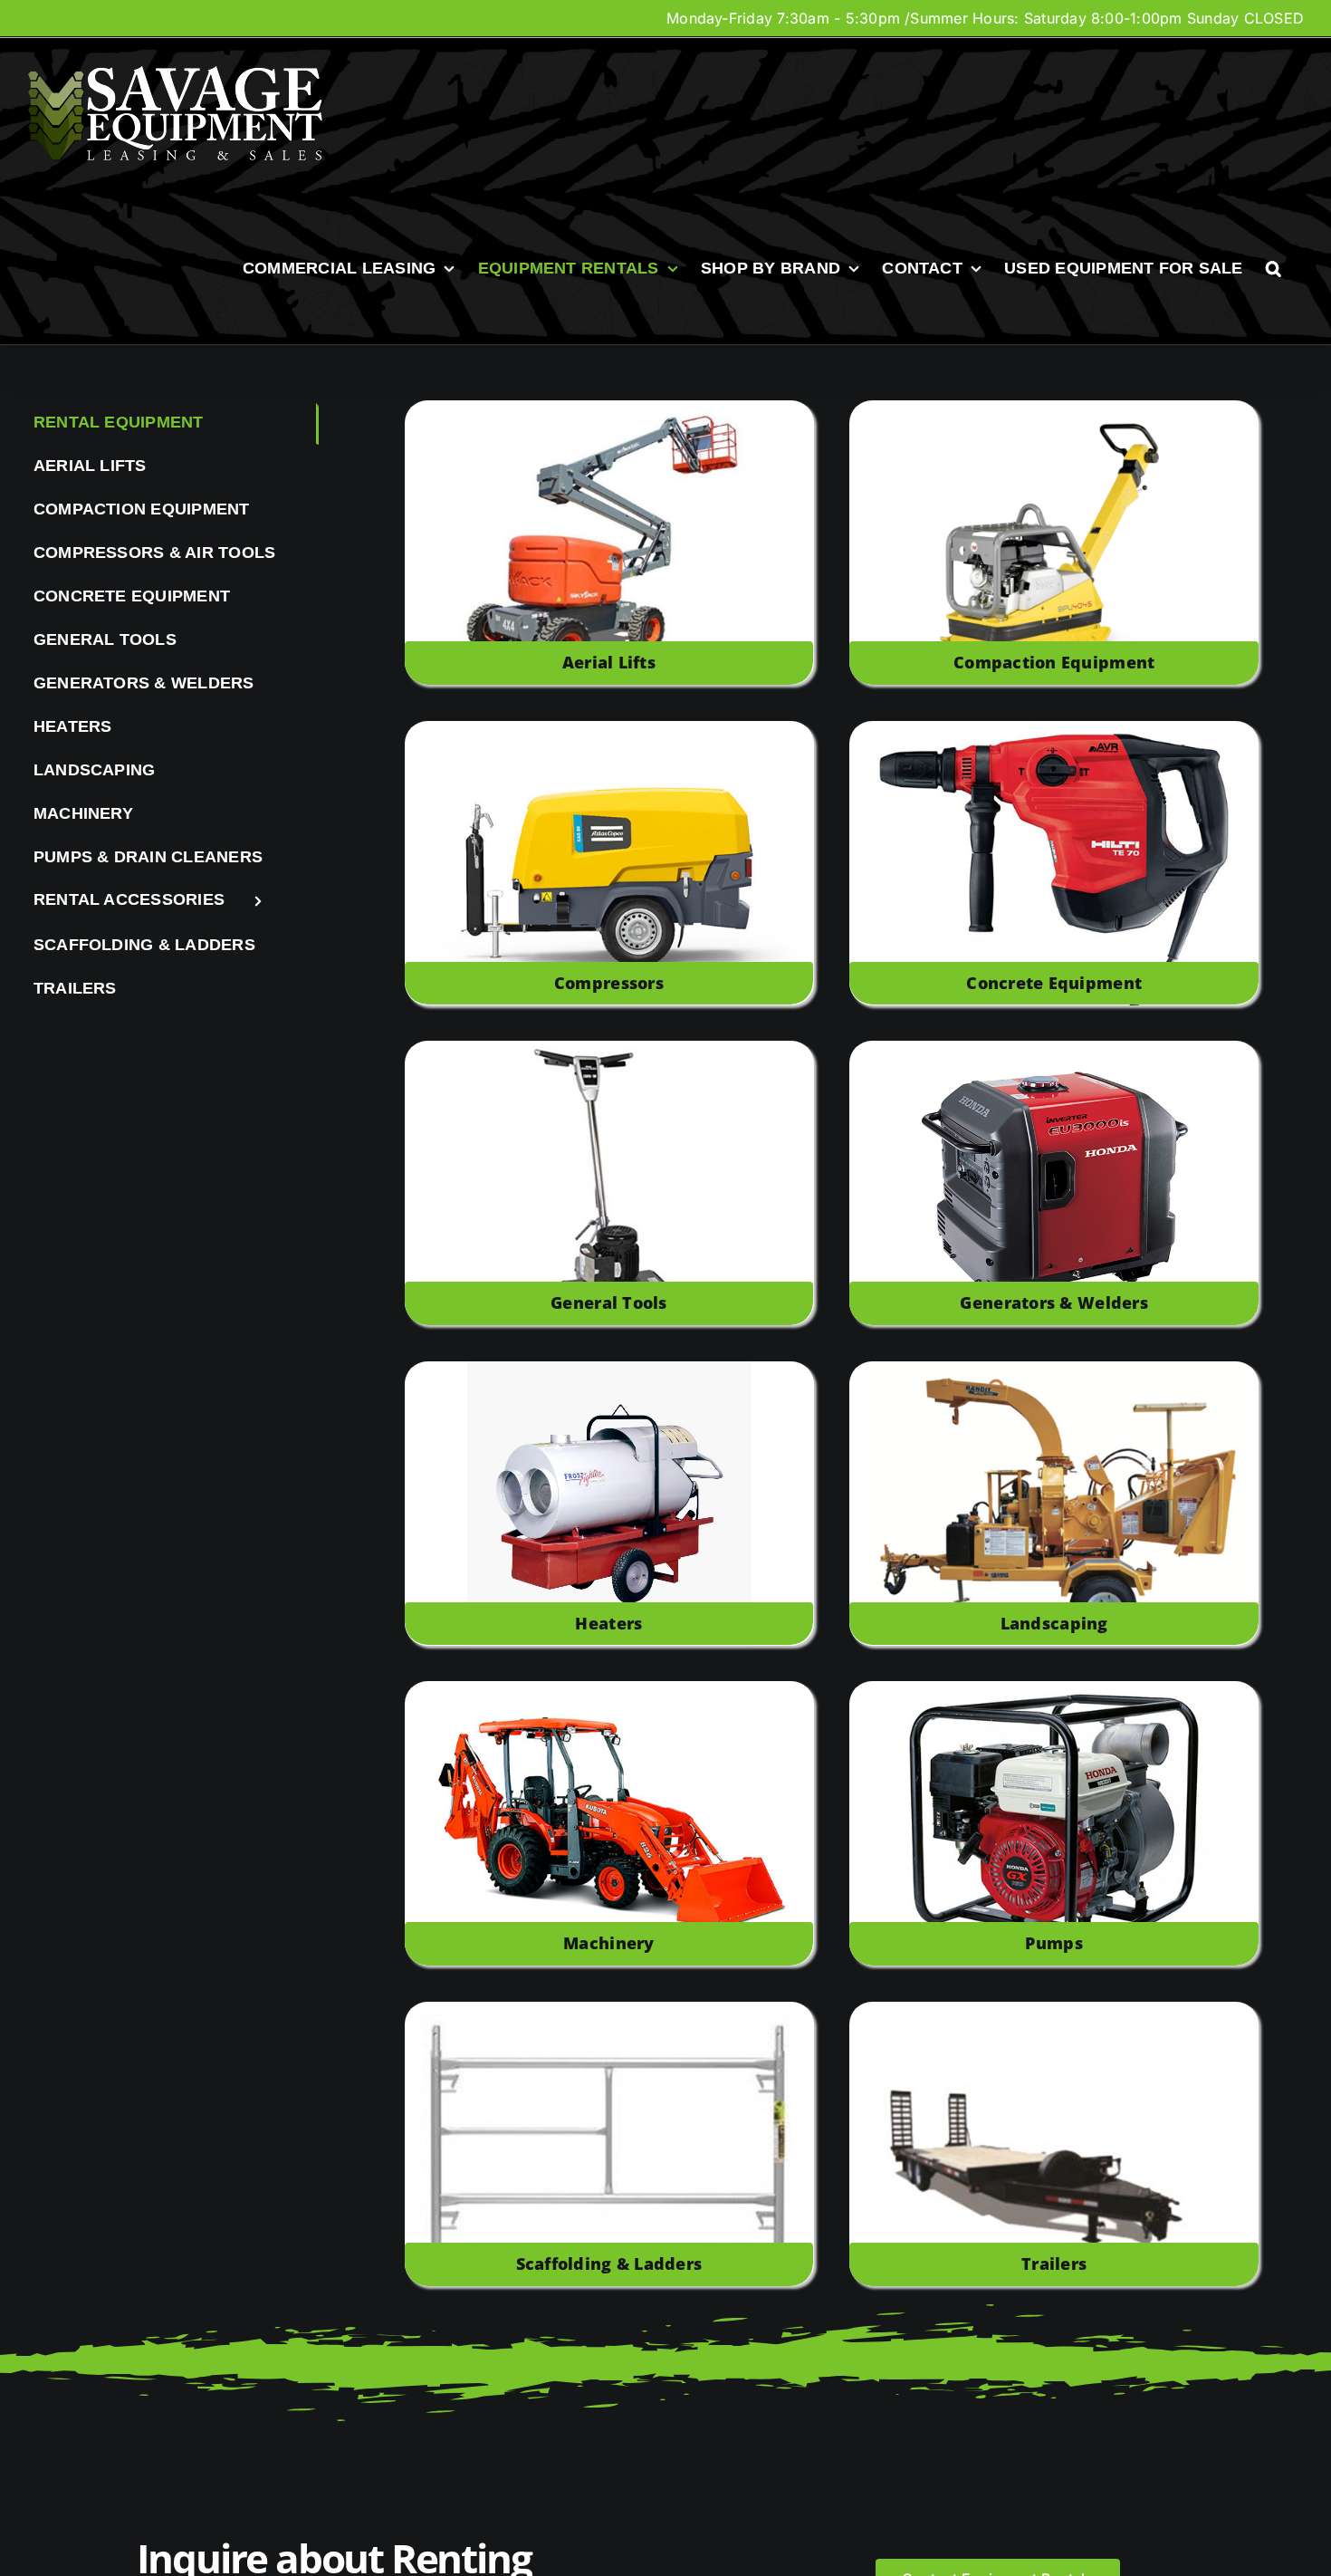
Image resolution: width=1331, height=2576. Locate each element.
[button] (1274, 268)
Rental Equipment (119, 422)
